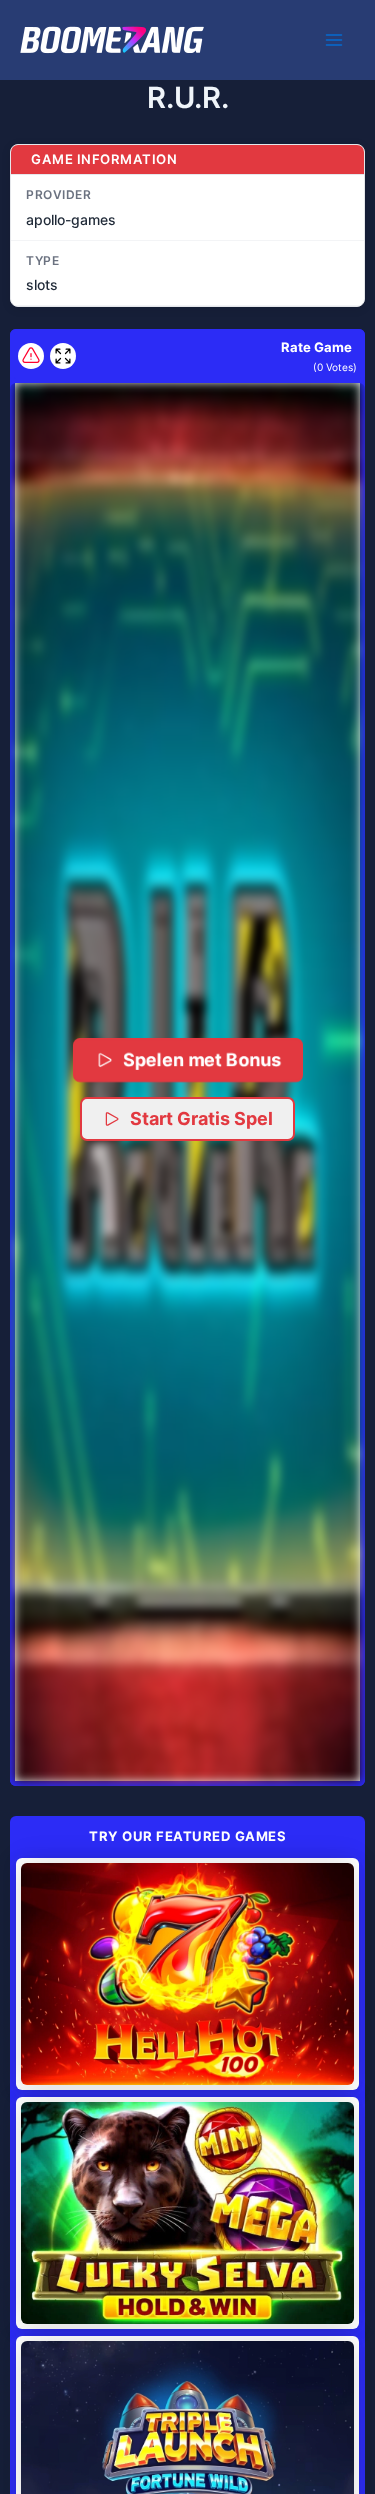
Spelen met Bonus (202, 1059)
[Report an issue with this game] (31, 356)
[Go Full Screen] (63, 356)
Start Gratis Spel (201, 1118)
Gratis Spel (188, 1974)
